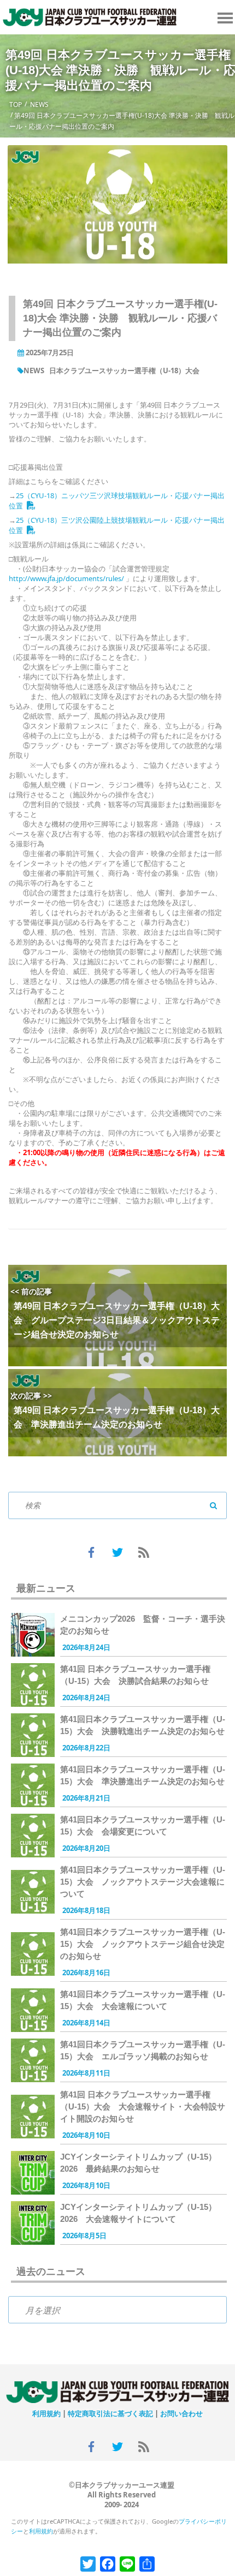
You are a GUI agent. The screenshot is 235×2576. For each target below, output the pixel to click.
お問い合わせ (181, 2413)
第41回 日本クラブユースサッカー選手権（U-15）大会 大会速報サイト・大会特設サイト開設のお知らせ (143, 2106)
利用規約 (46, 2413)
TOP (16, 104)
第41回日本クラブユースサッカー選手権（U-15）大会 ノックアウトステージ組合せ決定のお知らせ (143, 1944)
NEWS (39, 104)
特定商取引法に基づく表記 (110, 2413)
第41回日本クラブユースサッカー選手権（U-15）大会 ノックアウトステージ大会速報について (143, 1882)
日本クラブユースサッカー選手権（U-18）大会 (124, 370)
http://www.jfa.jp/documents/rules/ (66, 578)
